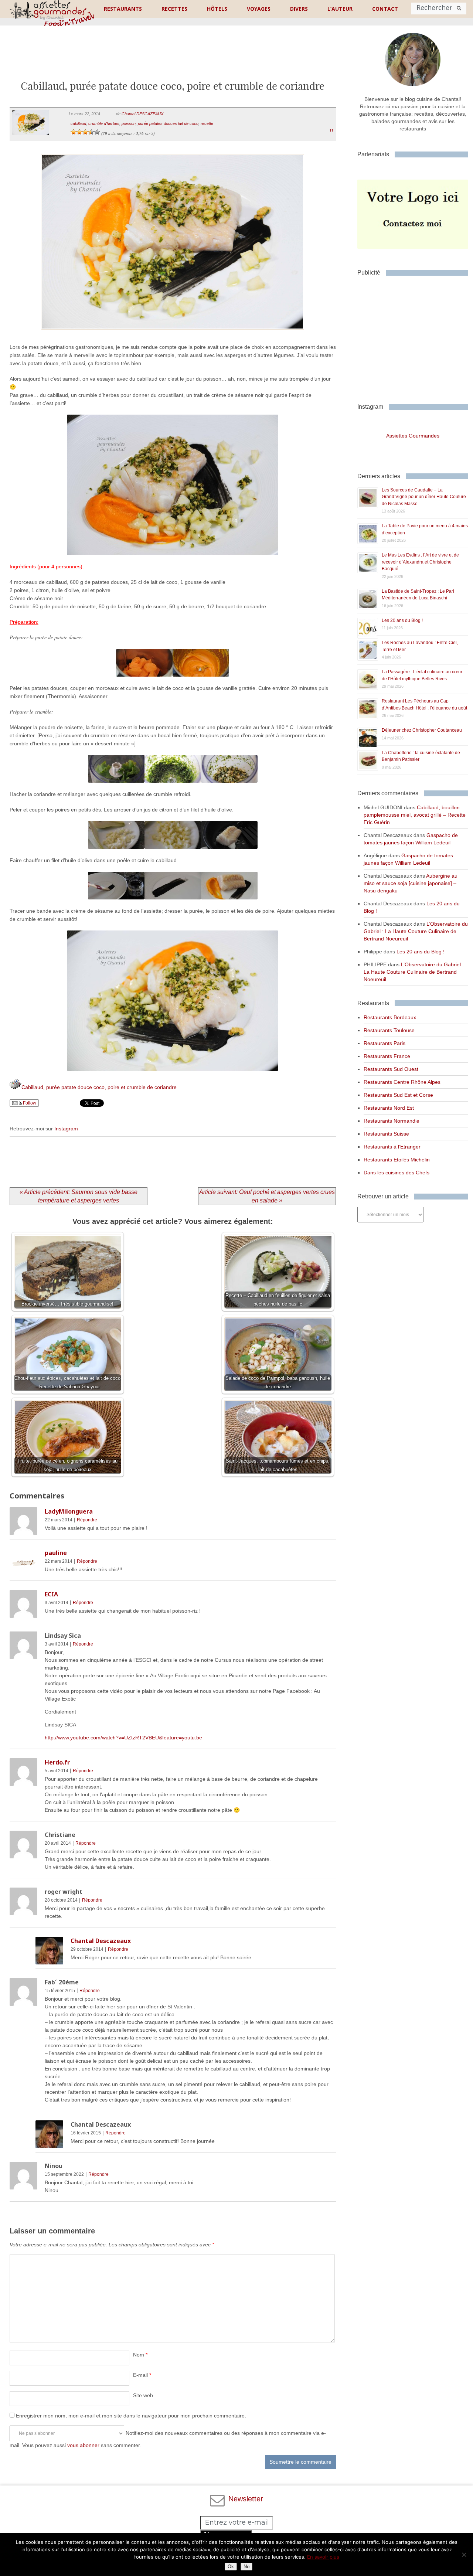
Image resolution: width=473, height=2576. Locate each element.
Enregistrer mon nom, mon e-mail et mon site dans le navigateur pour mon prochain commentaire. (131, 2416)
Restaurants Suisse (386, 1134)
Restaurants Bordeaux (390, 1017)
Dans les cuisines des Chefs (397, 1173)
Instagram (66, 1129)
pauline (56, 1553)
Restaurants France (387, 1056)
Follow (29, 1103)
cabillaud (78, 123)
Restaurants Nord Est (389, 1108)
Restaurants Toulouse (389, 1030)
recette (207, 123)
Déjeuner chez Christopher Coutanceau (422, 730)
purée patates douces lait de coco (168, 123)
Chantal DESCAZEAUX (142, 114)
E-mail (142, 2375)
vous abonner (83, 2445)
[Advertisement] (173, 59)
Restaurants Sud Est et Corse (398, 1095)
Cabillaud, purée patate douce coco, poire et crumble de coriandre (99, 1087)
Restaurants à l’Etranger (392, 1147)
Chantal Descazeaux (101, 1941)
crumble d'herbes (104, 123)
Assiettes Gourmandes (413, 436)
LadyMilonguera (69, 1511)
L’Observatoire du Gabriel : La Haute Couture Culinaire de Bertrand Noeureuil (416, 931)
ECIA (51, 1594)
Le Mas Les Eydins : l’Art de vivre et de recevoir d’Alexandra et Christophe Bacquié (420, 562)
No (246, 2567)
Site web (143, 2395)
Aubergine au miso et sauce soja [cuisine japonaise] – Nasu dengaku (411, 883)
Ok (231, 2567)
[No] (464, 2555)
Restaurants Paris (384, 1043)
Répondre (87, 1520)
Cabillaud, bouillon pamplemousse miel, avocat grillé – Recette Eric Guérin (415, 815)
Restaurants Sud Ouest (391, 1069)
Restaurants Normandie (392, 1121)
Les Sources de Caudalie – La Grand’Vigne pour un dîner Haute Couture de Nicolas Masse (424, 497)
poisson (129, 123)
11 (331, 131)
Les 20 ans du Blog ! (402, 620)
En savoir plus (323, 2557)
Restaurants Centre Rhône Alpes (402, 1082)
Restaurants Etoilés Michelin (397, 1160)
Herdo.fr (57, 1762)
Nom (140, 2355)
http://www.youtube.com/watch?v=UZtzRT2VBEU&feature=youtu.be (123, 1738)
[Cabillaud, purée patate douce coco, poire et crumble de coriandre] (173, 339)
